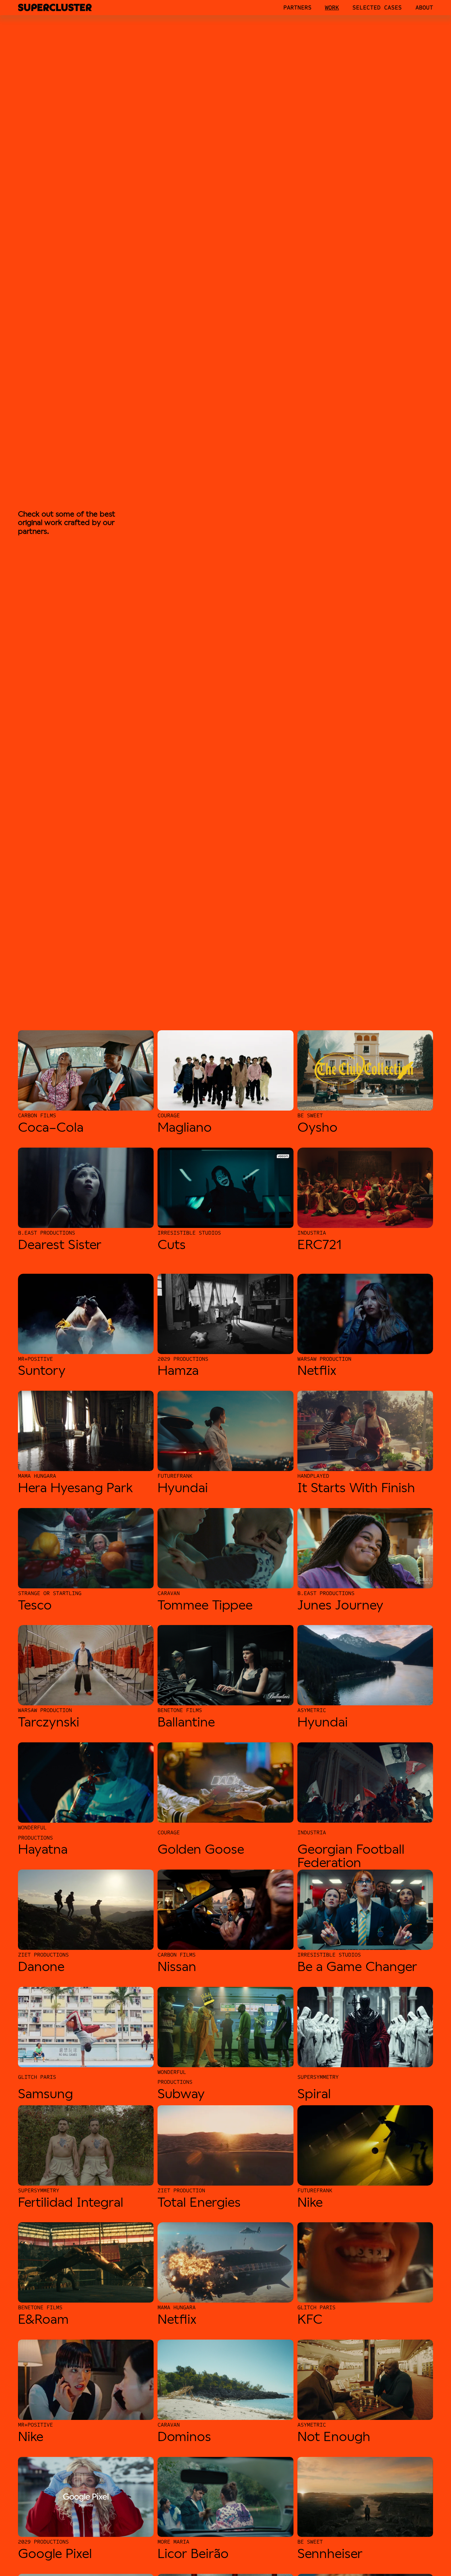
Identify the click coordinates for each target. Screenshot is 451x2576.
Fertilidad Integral (71, 2202)
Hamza (178, 1370)
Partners (297, 8)
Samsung (45, 2094)
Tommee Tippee (205, 1605)
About (424, 8)
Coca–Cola (51, 1127)
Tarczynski (49, 1722)
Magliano (185, 1127)
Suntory (42, 1370)
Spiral (314, 2094)
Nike (310, 2202)
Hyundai (183, 1488)
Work (332, 8)
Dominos (184, 2437)
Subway (181, 2094)
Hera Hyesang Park (75, 1488)
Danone (41, 1967)
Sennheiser (330, 2554)
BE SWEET (310, 1115)
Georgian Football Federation (351, 1856)
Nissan (177, 1967)
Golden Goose (201, 1849)
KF (305, 2319)
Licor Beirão (193, 2554)
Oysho (317, 1127)
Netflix (317, 1370)
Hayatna (43, 1849)
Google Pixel (55, 2554)
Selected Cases (377, 8)
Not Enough (334, 2437)
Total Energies (199, 2202)
